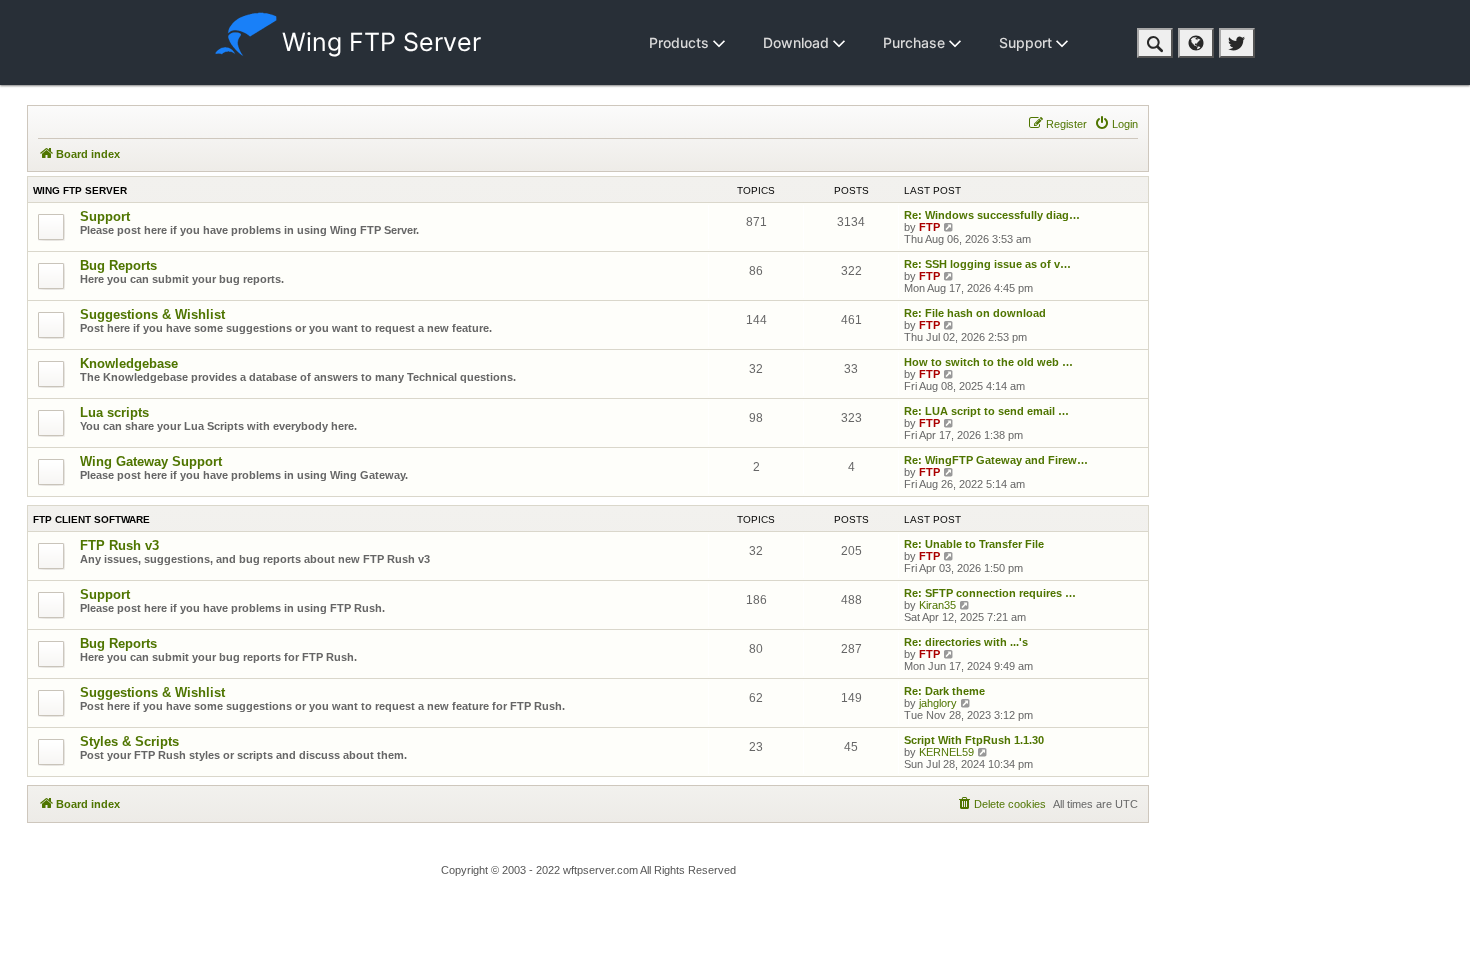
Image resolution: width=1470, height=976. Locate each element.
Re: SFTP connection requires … (990, 593)
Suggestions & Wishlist (152, 314)
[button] (1155, 43)
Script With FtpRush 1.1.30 (974, 740)
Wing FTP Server (381, 42)
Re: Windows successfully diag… (992, 215)
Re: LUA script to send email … (986, 411)
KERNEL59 (946, 752)
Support (1027, 42)
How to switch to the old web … (988, 362)
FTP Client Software (91, 519)
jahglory (938, 703)
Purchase (916, 42)
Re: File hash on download (975, 313)
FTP (929, 227)
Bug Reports (118, 265)
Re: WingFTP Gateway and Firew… (996, 460)
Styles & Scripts (129, 741)
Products (681, 42)
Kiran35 (937, 605)
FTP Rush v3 (119, 545)
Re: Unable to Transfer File (974, 544)
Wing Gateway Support (151, 461)
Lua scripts (114, 412)
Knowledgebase (129, 363)
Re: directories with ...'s (966, 642)
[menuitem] (1116, 124)
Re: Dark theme (944, 691)
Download (798, 42)
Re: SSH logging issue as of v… (987, 264)
